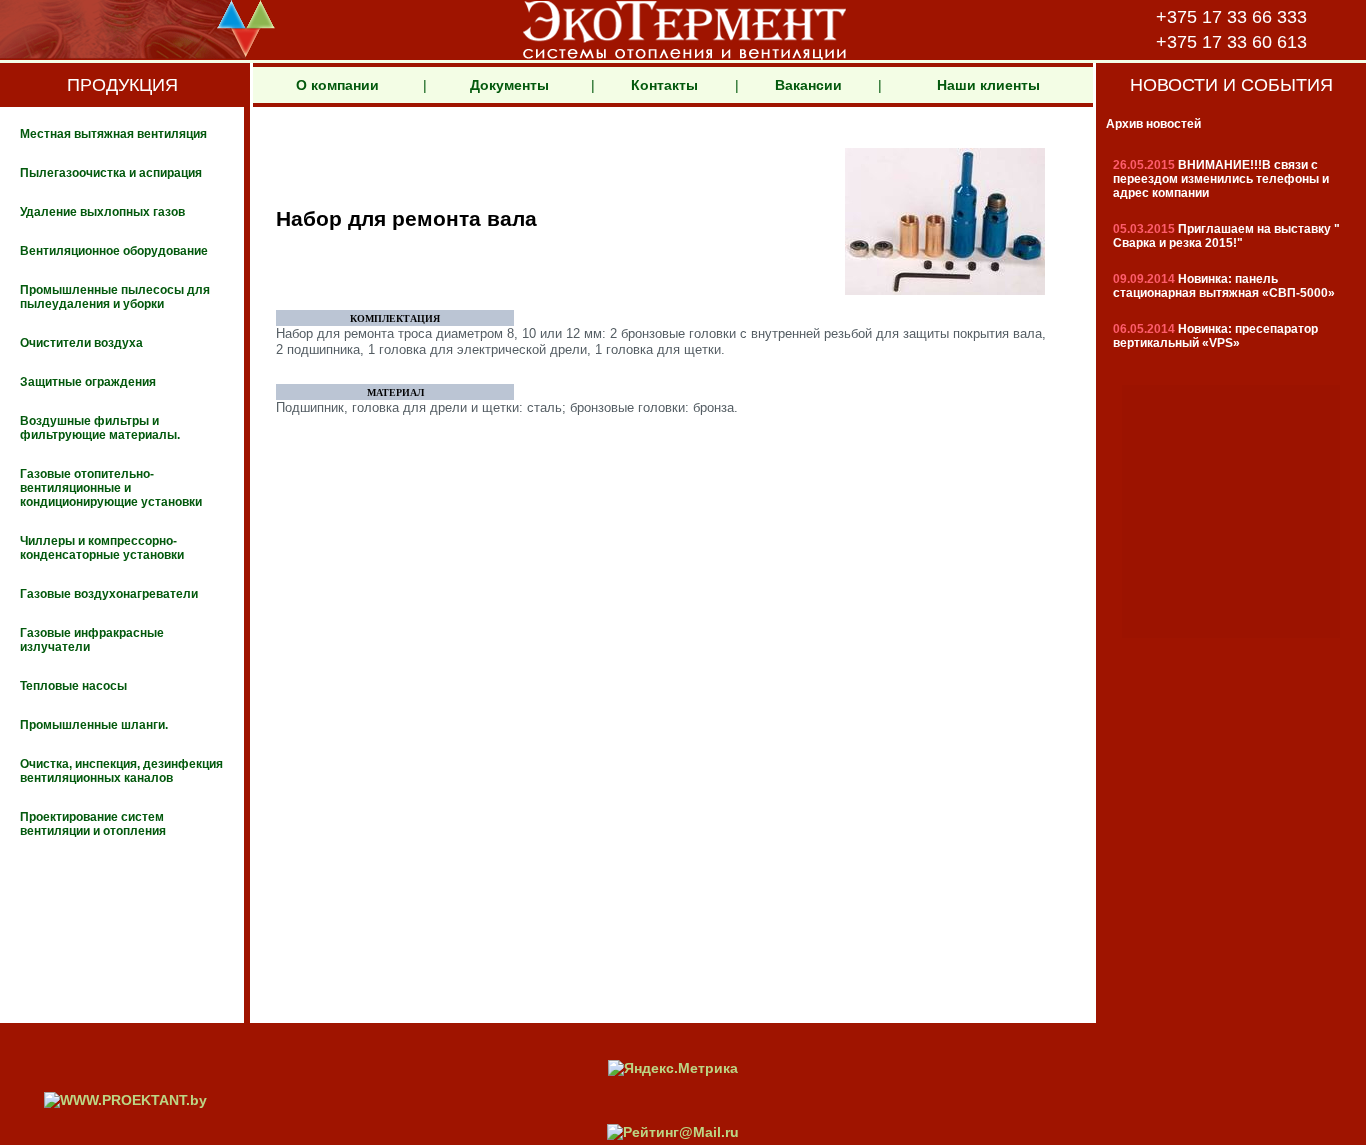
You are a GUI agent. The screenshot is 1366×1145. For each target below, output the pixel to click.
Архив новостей (1153, 124)
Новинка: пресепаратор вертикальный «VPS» (1215, 336)
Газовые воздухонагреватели (109, 594)
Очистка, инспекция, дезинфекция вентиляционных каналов (121, 771)
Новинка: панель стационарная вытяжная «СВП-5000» (1224, 286)
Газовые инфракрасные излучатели (92, 640)
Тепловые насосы (73, 686)
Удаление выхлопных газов (102, 212)
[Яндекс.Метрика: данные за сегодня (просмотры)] (673, 1068)
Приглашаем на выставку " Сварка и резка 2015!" (1226, 236)
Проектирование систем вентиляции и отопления (93, 824)
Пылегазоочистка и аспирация (111, 173)
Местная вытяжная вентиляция (113, 134)
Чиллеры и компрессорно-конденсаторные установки (102, 548)
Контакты (664, 85)
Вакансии (808, 85)
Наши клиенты (988, 85)
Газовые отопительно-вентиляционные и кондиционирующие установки (111, 488)
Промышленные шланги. (94, 725)
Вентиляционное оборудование (114, 251)
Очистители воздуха (81, 343)
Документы (509, 85)
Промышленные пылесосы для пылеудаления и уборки (115, 297)
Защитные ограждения (88, 382)
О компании (337, 85)
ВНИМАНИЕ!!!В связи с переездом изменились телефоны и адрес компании (1221, 179)
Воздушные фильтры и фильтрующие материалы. (100, 428)
